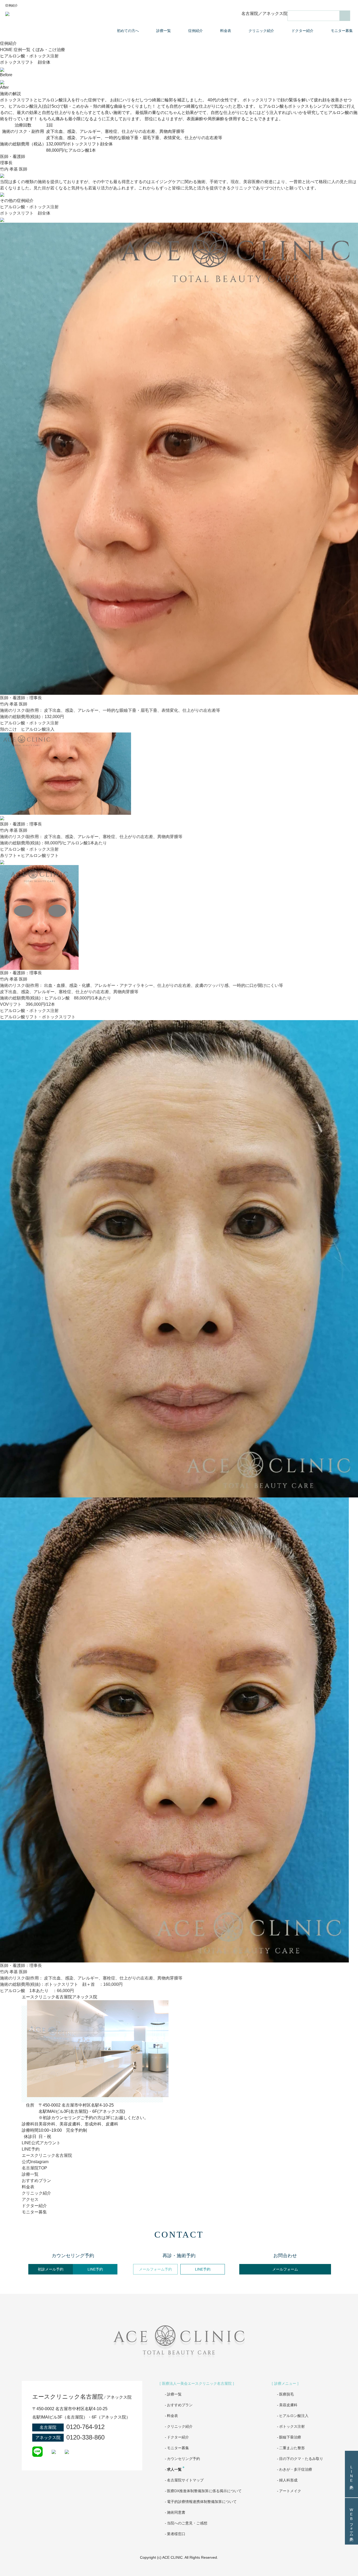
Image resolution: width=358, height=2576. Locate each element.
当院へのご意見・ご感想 (187, 2523)
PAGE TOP (343, 2561)
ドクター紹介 (302, 31)
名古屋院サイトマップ (185, 2480)
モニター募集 (342, 31)
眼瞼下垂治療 (290, 2437)
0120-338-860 (85, 2437)
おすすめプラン (36, 2181)
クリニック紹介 (261, 31)
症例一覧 (22, 50)
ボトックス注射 (292, 2426)
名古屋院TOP (34, 2168)
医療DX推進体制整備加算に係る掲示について (204, 2491)
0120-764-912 (85, 2427)
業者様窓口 (176, 2534)
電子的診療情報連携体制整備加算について (202, 2502)
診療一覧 (164, 31)
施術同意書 (176, 2512)
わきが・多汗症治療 (296, 2469)
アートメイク (290, 2491)
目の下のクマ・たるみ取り (301, 2459)
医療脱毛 (286, 2394)
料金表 (226, 31)
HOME (6, 50)
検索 (345, 16)
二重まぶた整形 (292, 2448)
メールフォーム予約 (155, 2269)
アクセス (30, 2199)
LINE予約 (95, 2269)
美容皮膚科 (288, 2405)
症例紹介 (196, 31)
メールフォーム (285, 2269)
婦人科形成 (288, 2480)
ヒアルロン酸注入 (294, 2416)
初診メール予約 (51, 2269)
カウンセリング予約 (183, 2459)
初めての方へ (128, 31)
